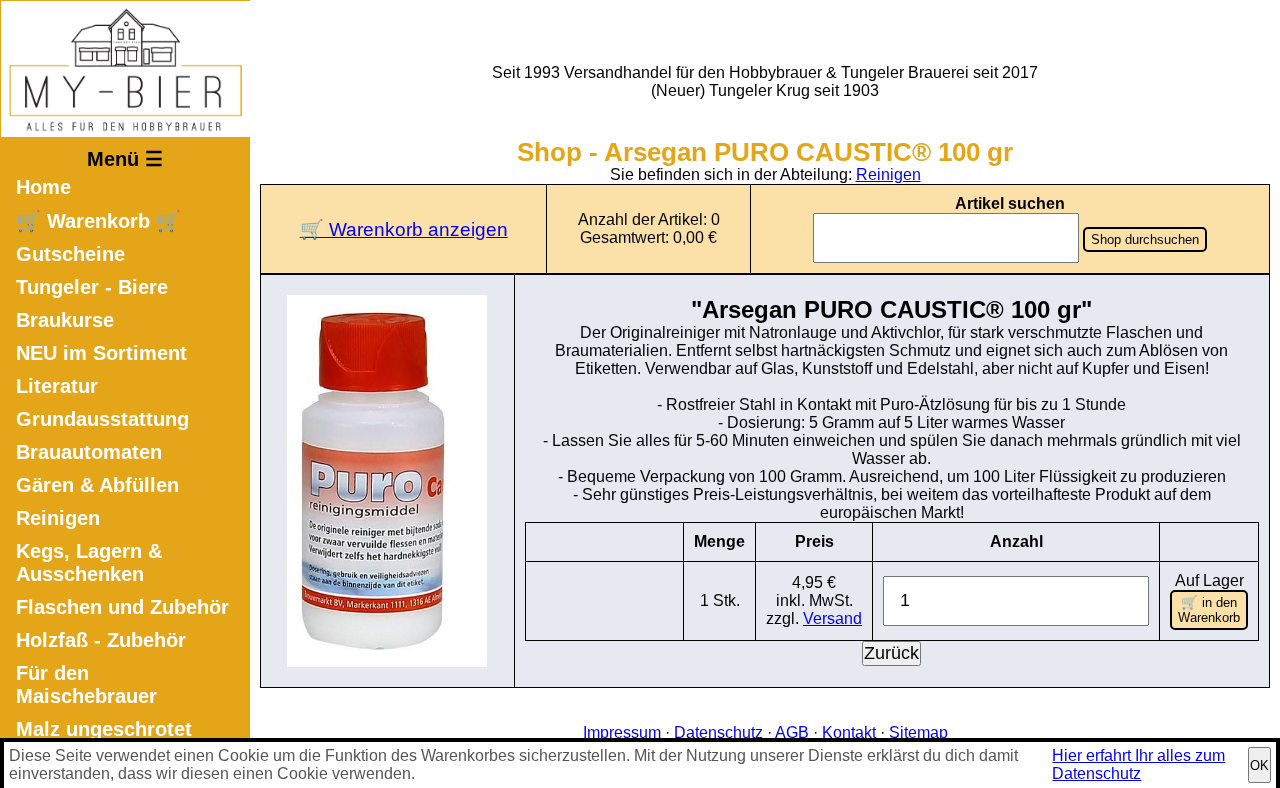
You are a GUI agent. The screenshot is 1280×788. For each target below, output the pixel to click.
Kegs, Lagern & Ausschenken (89, 562)
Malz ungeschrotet (104, 729)
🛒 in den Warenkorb (1209, 610)
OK (1259, 765)
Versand (832, 618)
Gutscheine (70, 254)
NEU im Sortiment (101, 353)
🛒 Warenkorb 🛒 (98, 221)
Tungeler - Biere (92, 287)
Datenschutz (718, 732)
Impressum (622, 732)
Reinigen (58, 518)
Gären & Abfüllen (97, 485)
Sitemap (918, 732)
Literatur (57, 386)
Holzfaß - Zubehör (101, 640)
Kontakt (849, 732)
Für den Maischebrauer (86, 684)
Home (43, 187)
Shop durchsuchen (1145, 239)
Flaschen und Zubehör (122, 607)
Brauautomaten (89, 452)
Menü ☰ (125, 159)
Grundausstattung (102, 419)
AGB (792, 732)
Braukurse (65, 320)
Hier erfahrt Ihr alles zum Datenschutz (1138, 764)
